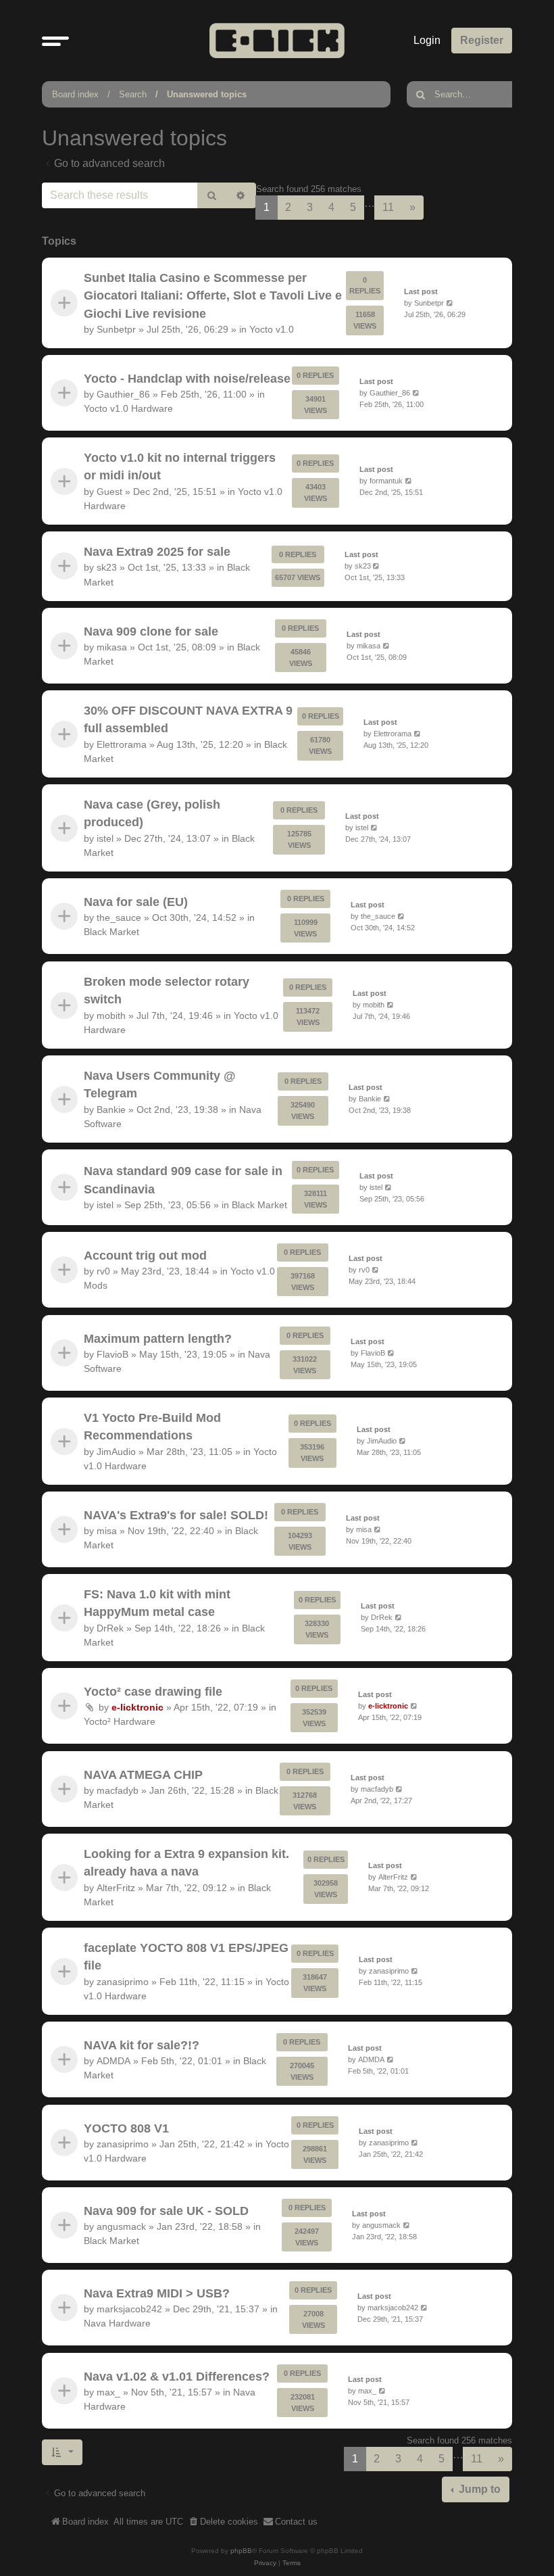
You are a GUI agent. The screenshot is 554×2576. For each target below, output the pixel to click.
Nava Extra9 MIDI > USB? (157, 2293)
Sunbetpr (116, 329)
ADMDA (114, 2061)
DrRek (110, 1628)
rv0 (103, 1271)
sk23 (107, 568)
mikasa (112, 647)
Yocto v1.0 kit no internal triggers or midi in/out (180, 467)
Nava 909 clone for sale (151, 631)
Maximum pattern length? (158, 1338)
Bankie (111, 1110)
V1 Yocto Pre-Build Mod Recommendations (152, 1427)
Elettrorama (122, 744)
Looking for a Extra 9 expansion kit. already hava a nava (186, 1863)
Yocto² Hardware (120, 1722)
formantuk (386, 481)
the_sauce (119, 918)
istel (105, 838)
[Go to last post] (450, 303)
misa (107, 1531)
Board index (75, 94)
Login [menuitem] (427, 40)
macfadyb (118, 1790)
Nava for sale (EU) (136, 902)
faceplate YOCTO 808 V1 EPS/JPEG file (186, 1957)
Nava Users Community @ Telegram (160, 1084)
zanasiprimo (123, 1982)
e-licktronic (137, 1708)
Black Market (111, 932)
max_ (108, 2392)
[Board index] (277, 40)
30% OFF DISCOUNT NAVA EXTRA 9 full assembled (188, 719)
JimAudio (116, 1452)
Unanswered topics (207, 94)
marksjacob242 (129, 2310)
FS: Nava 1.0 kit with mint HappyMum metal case (157, 1603)
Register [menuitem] (482, 40)
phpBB (241, 2551)
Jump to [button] (478, 2489)
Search (133, 94)
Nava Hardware (117, 2324)
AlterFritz (116, 1888)
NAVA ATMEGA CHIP (143, 1775)
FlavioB (112, 1354)
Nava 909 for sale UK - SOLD (166, 2211)
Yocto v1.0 (272, 329)
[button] (55, 41)
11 (388, 207)
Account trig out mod (145, 1256)
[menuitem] (223, 2522)
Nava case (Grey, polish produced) (152, 813)
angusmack (121, 2226)
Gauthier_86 (123, 394)
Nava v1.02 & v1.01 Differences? (177, 2377)
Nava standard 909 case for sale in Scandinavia (183, 1180)
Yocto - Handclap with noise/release (187, 379)
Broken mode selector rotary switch (167, 991)
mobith (111, 1016)
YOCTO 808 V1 (126, 2128)
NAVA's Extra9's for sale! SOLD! (176, 1515)
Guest (109, 492)
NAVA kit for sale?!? (142, 2045)
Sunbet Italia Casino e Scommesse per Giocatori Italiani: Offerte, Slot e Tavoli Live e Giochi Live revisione (213, 296)
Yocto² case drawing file (153, 1692)
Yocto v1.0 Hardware (128, 408)
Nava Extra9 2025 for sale (157, 552)
